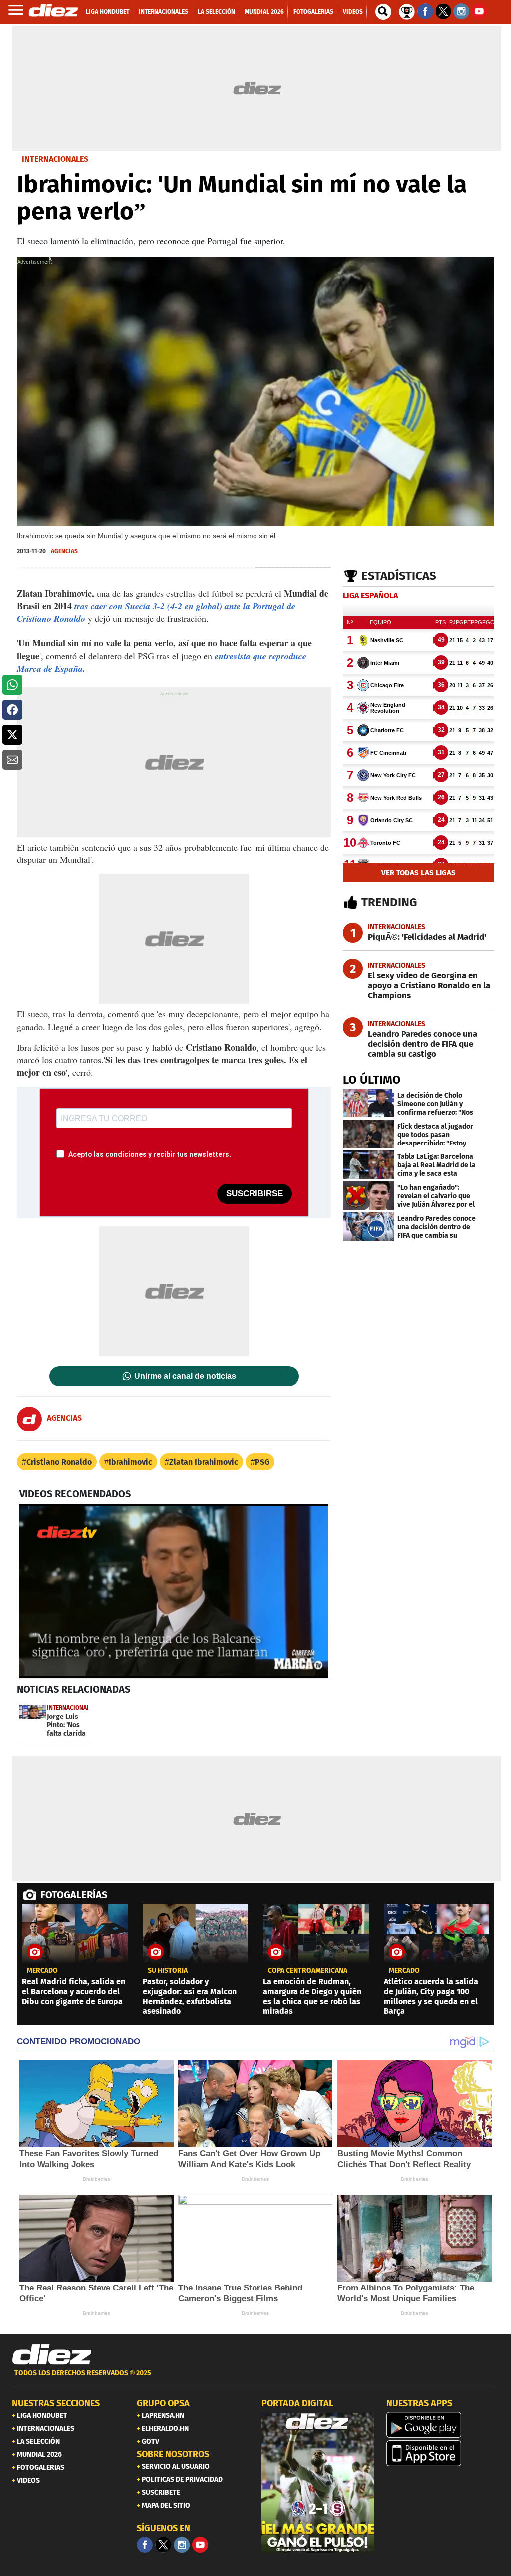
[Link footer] (52, 2355)
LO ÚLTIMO (372, 1080)
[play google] (443, 2425)
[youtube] (200, 2545)
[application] (174, 1591)
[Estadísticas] (407, 11)
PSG (262, 1462)
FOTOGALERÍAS (74, 1895)
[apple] (443, 2453)
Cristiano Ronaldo (59, 1462)
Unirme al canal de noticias (185, 1376)
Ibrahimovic (130, 1462)
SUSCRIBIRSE (255, 1194)
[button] (12, 685)
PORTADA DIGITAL (297, 2403)
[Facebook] (145, 2545)
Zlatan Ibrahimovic (204, 1462)
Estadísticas (399, 576)
